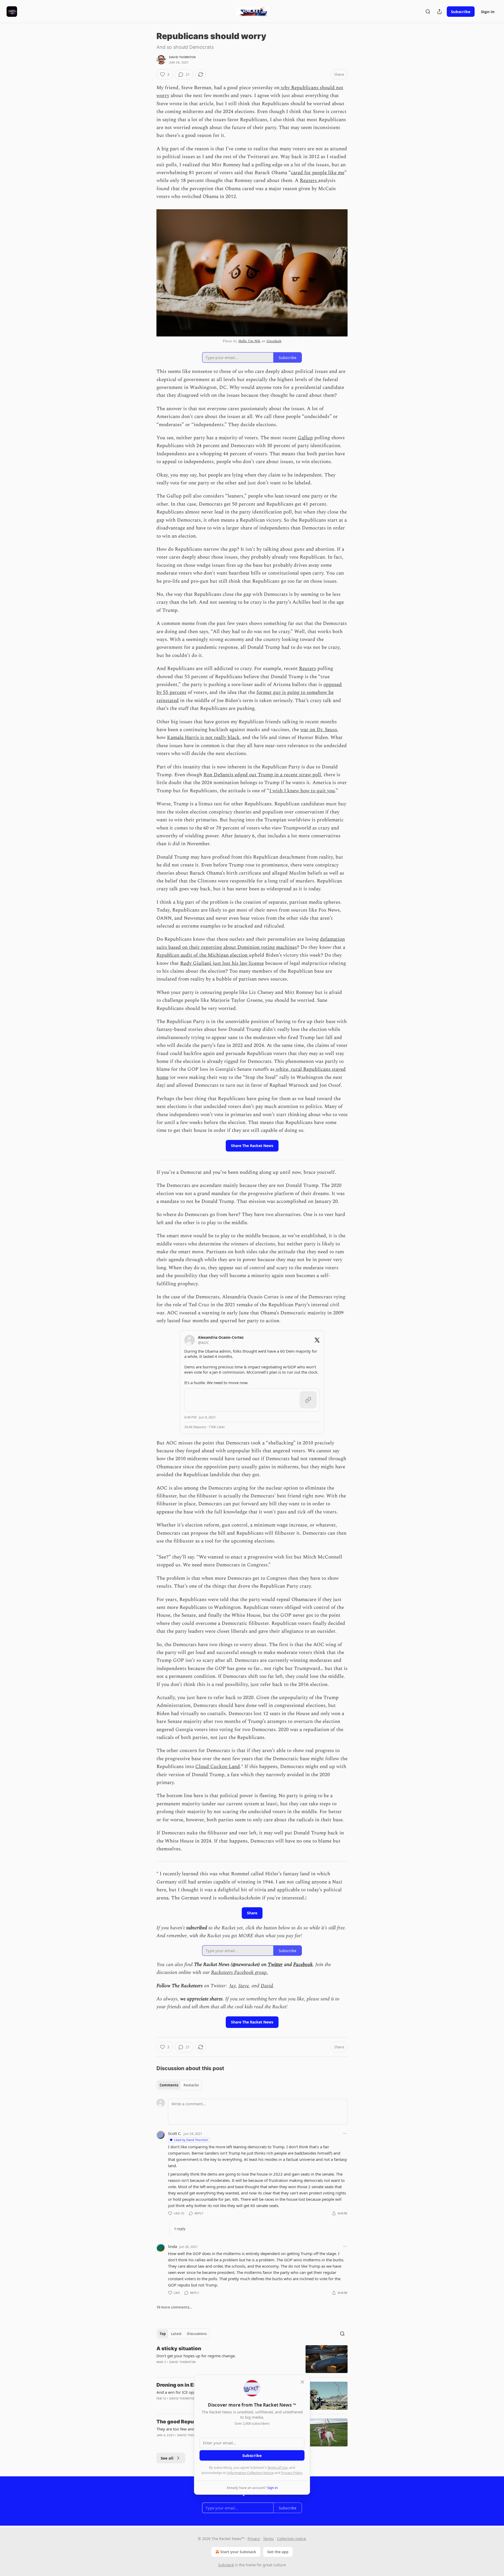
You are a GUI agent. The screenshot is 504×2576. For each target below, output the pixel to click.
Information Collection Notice (250, 2473)
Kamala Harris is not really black (203, 738)
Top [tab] (163, 2334)
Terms (268, 2539)
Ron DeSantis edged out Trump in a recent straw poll (262, 775)
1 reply (180, 2229)
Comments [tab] (169, 2085)
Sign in (488, 12)
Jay (233, 1986)
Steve (244, 1986)
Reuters (309, 181)
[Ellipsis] (345, 2133)
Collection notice (292, 2539)
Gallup (305, 438)
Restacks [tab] (191, 2085)
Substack (226, 2565)
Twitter (275, 1965)
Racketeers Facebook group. (240, 1972)
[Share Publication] (439, 12)
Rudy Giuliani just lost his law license (222, 963)
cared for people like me (318, 173)
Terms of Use (277, 2467)
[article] (252, 2359)
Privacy (254, 2539)
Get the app (278, 2552)
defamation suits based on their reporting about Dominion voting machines (251, 943)
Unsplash (274, 341)
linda (172, 2246)
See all (167, 2458)
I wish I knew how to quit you (302, 791)
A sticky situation (179, 2349)
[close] (302, 2382)
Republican (168, 955)
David (267, 1986)
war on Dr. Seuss (319, 730)
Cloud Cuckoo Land (218, 1767)
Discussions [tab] (197, 2334)
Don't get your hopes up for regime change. (196, 2356)
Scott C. (175, 2133)
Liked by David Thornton (191, 2140)
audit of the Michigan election (214, 955)
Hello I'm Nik (249, 341)
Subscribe (461, 12)
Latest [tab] (176, 2334)
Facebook (303, 1965)
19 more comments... (174, 2307)
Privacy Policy (292, 2473)
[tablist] (179, 2085)
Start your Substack (238, 2552)
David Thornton (182, 57)
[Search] (428, 12)
